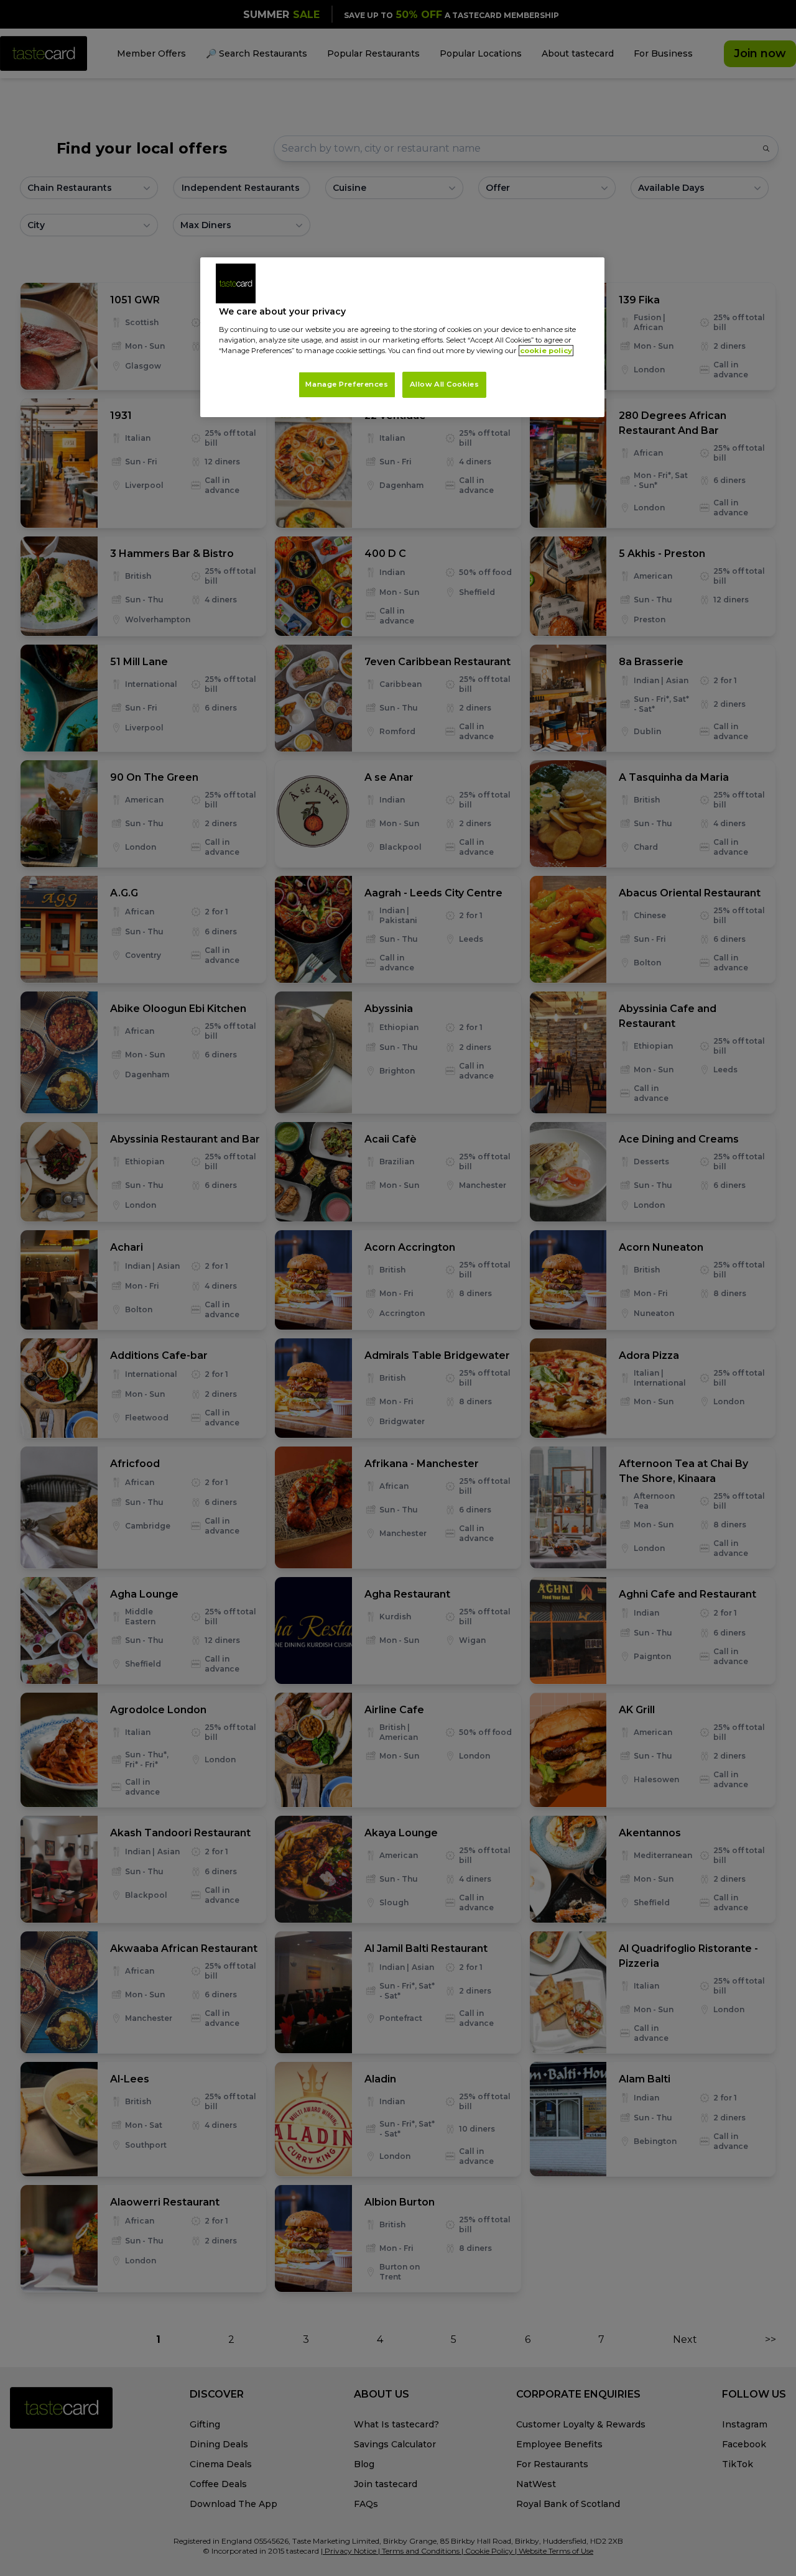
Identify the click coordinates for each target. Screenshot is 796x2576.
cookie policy (546, 351)
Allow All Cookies (445, 384)
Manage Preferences (347, 384)
